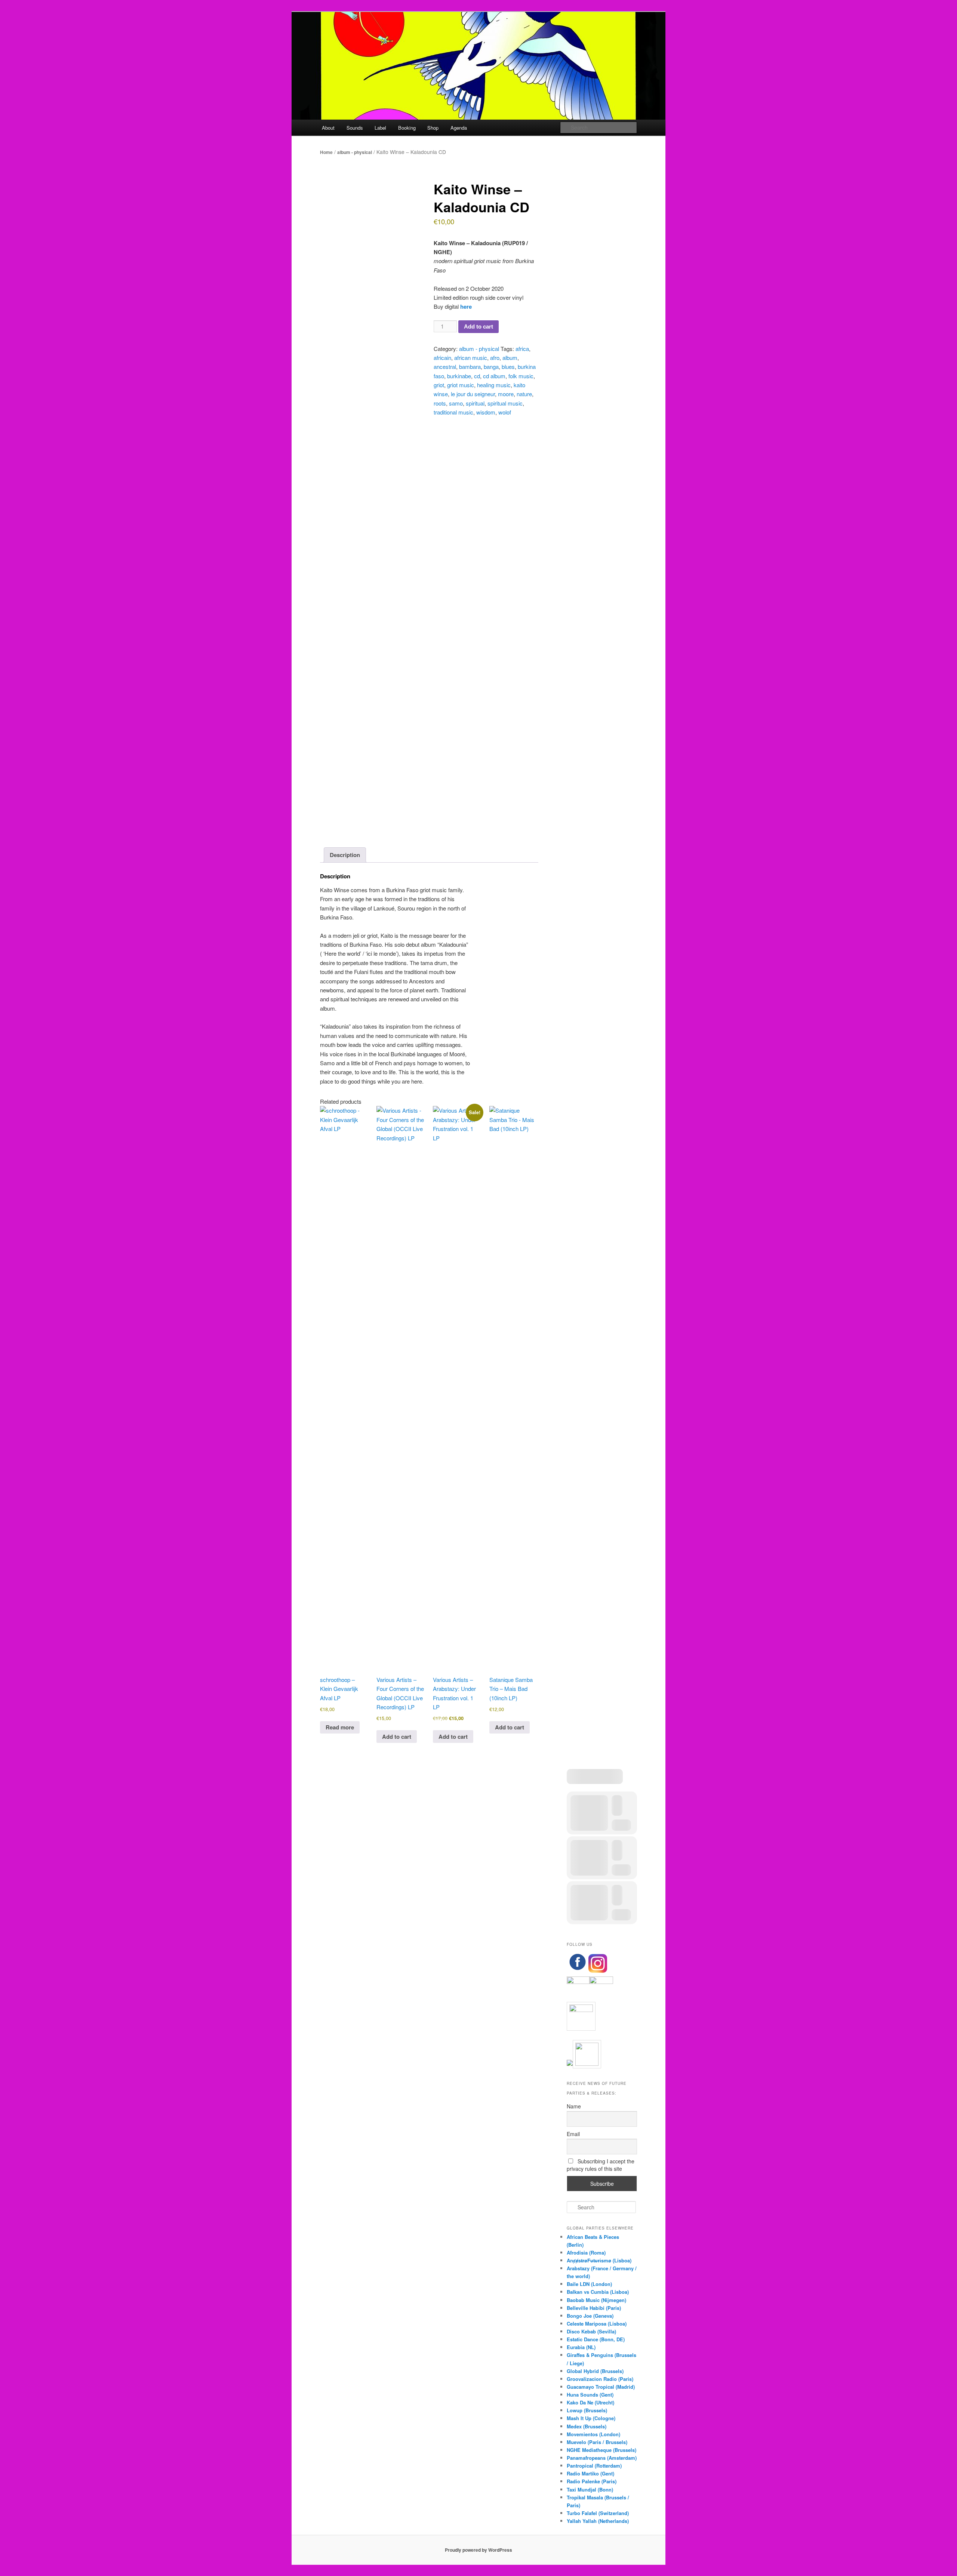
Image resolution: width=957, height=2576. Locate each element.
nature (524, 394)
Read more (340, 1727)
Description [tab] (345, 855)
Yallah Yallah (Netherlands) (598, 2521)
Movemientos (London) (593, 2434)
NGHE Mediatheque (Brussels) (601, 2450)
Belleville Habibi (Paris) (594, 2308)
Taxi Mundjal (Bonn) (590, 2489)
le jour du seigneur (473, 394)
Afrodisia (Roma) (586, 2253)
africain (442, 358)
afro (495, 358)
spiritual (475, 403)
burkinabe (459, 376)
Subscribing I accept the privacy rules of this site (601, 2165)
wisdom (486, 412)
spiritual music (505, 403)
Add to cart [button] (397, 1737)
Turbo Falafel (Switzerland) (598, 2513)
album (510, 358)
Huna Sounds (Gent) (590, 2395)
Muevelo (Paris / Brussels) (597, 2442)
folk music (521, 376)
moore (506, 394)
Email (573, 2134)
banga (491, 366)
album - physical (355, 152)
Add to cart (478, 326)
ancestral (445, 366)
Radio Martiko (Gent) (590, 2473)
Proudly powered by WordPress (478, 2550)
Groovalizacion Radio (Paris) (600, 2379)
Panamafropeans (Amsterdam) (602, 2458)
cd (477, 376)
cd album (494, 376)
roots (440, 403)
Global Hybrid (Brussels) (595, 2371)
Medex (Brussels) (587, 2426)
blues (508, 366)
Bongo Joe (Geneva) (590, 2316)
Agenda (459, 128)
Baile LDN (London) (589, 2284)
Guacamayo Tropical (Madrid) (601, 2387)
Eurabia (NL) (581, 2347)
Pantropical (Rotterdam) (594, 2466)
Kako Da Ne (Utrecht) (590, 2402)
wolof (505, 412)
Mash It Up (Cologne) (591, 2418)
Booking (407, 128)
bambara (470, 366)
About (328, 128)
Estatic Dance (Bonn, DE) (596, 2339)
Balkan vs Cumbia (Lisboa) (598, 2292)
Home (326, 152)
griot (439, 385)
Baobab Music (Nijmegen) (596, 2300)
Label (380, 128)
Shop (433, 128)
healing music (494, 385)
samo (456, 403)
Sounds (355, 128)
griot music (461, 385)
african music (471, 358)
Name (574, 2106)
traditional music (453, 412)
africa (522, 349)
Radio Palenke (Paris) (592, 2481)
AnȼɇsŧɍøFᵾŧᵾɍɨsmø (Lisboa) (599, 2260)
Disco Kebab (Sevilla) (591, 2331)
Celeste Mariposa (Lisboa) (597, 2324)
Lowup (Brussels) (587, 2410)
